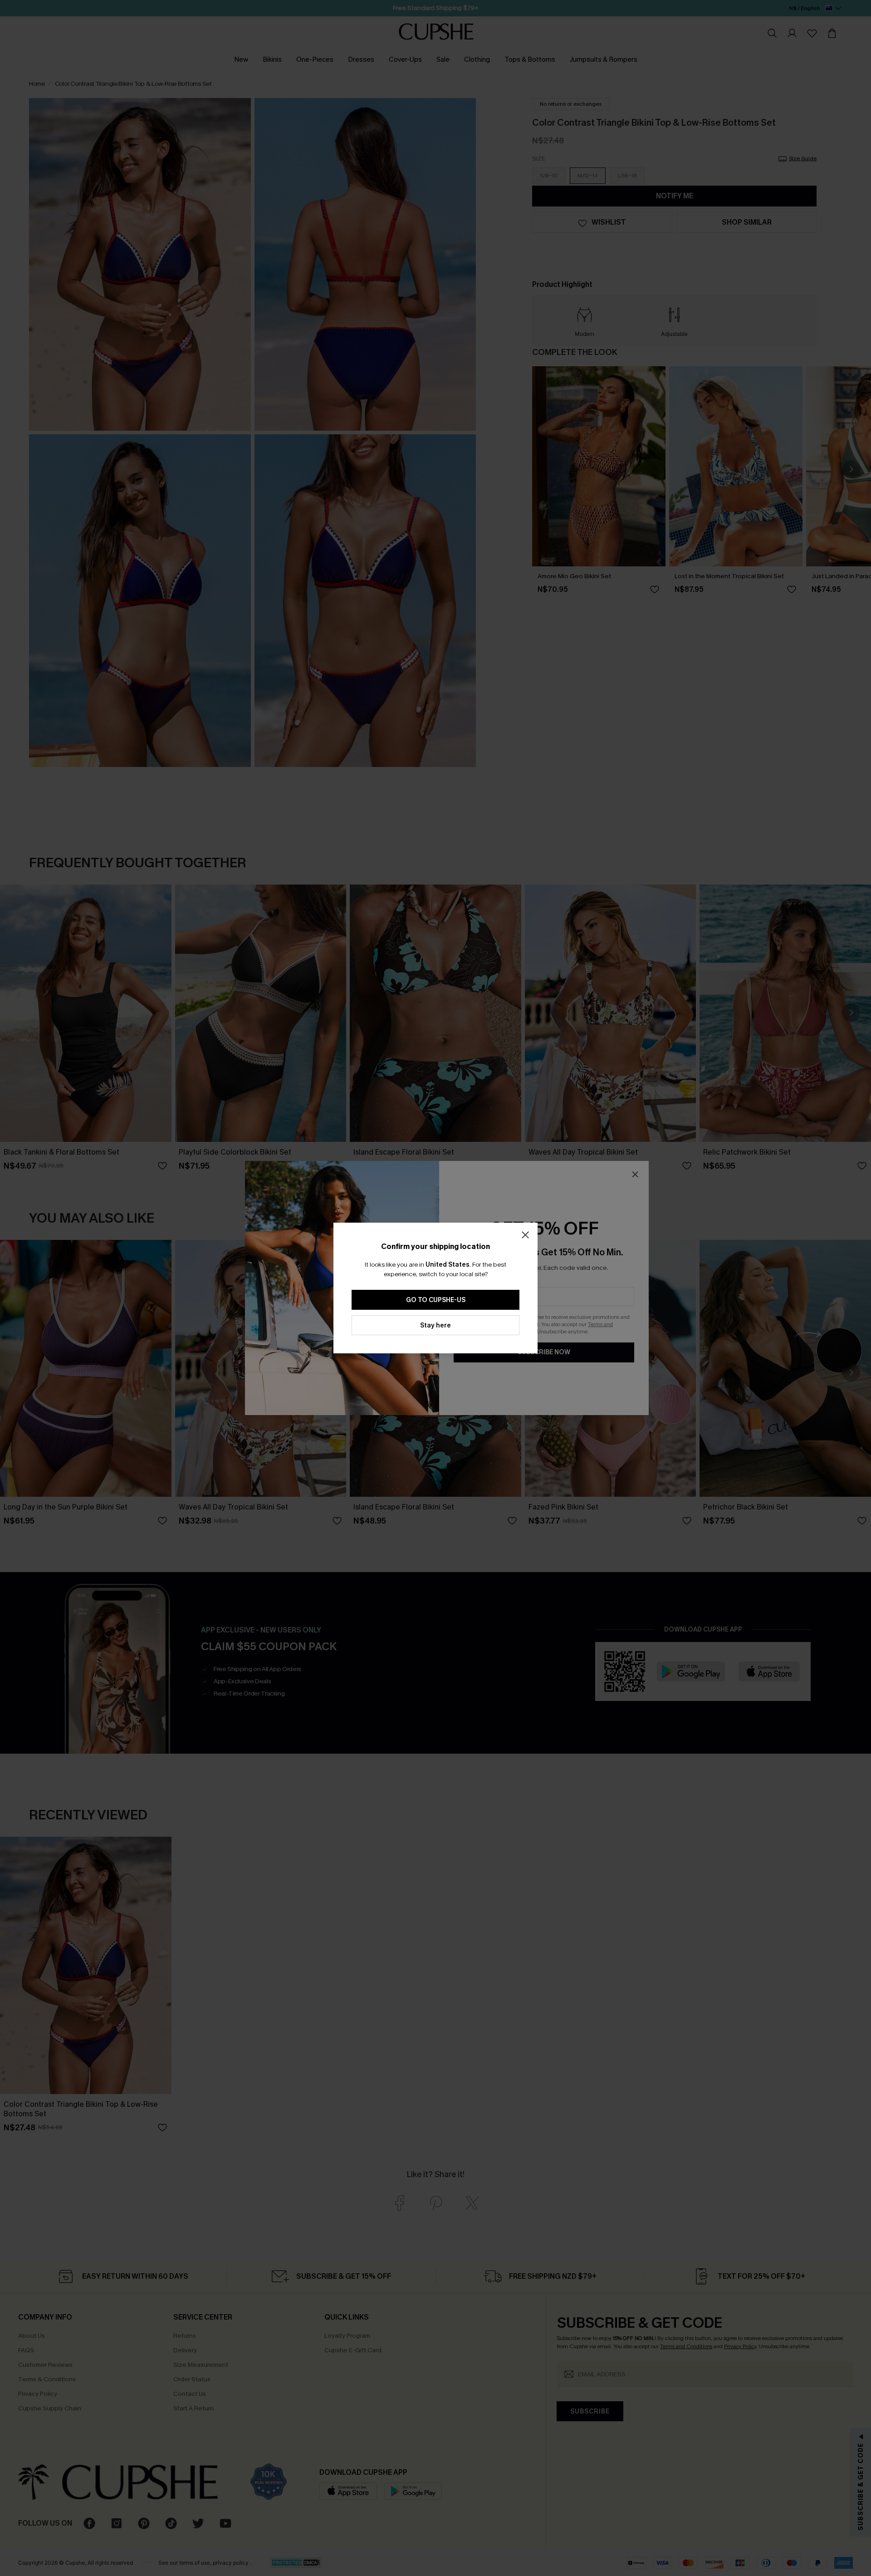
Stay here (435, 1325)
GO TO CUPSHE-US (436, 1300)
